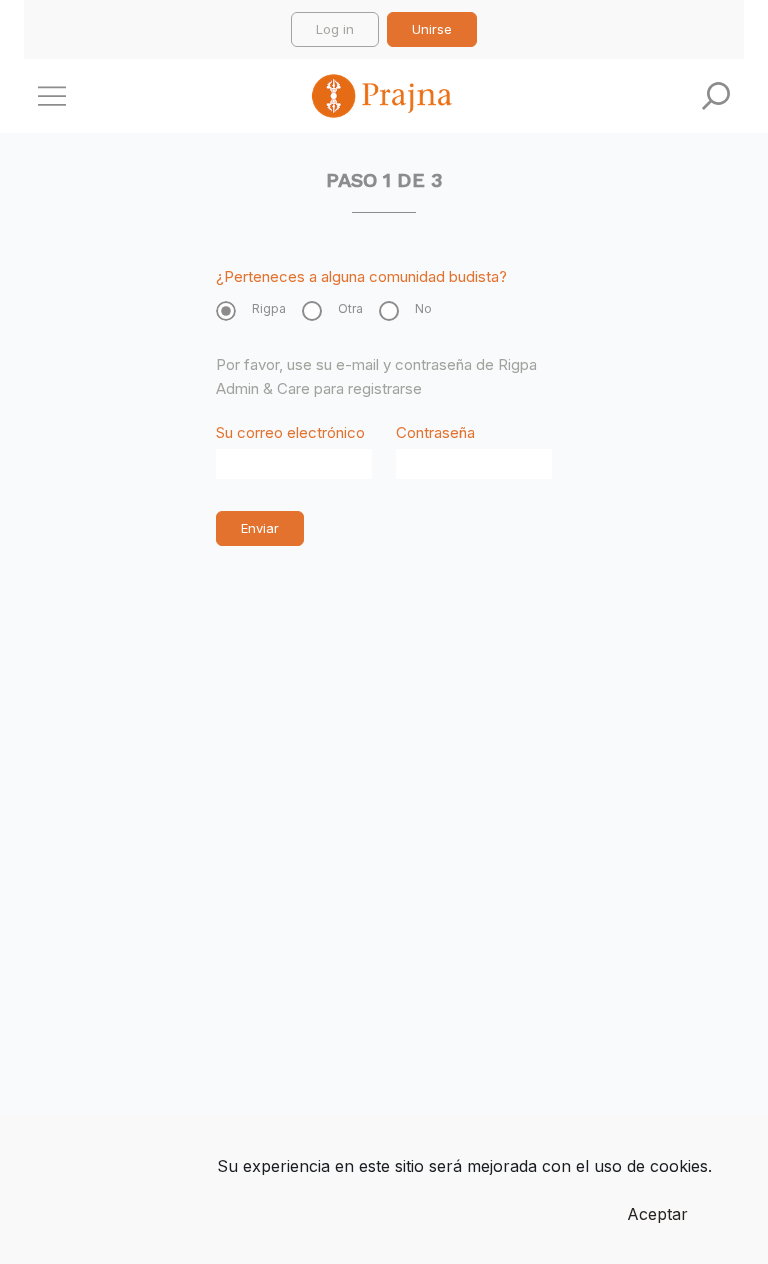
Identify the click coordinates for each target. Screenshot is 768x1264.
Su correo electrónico (290, 432)
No (423, 308)
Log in (335, 29)
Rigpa (269, 308)
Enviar (260, 528)
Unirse (432, 29)
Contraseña (435, 432)
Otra (350, 308)
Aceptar (657, 1214)
